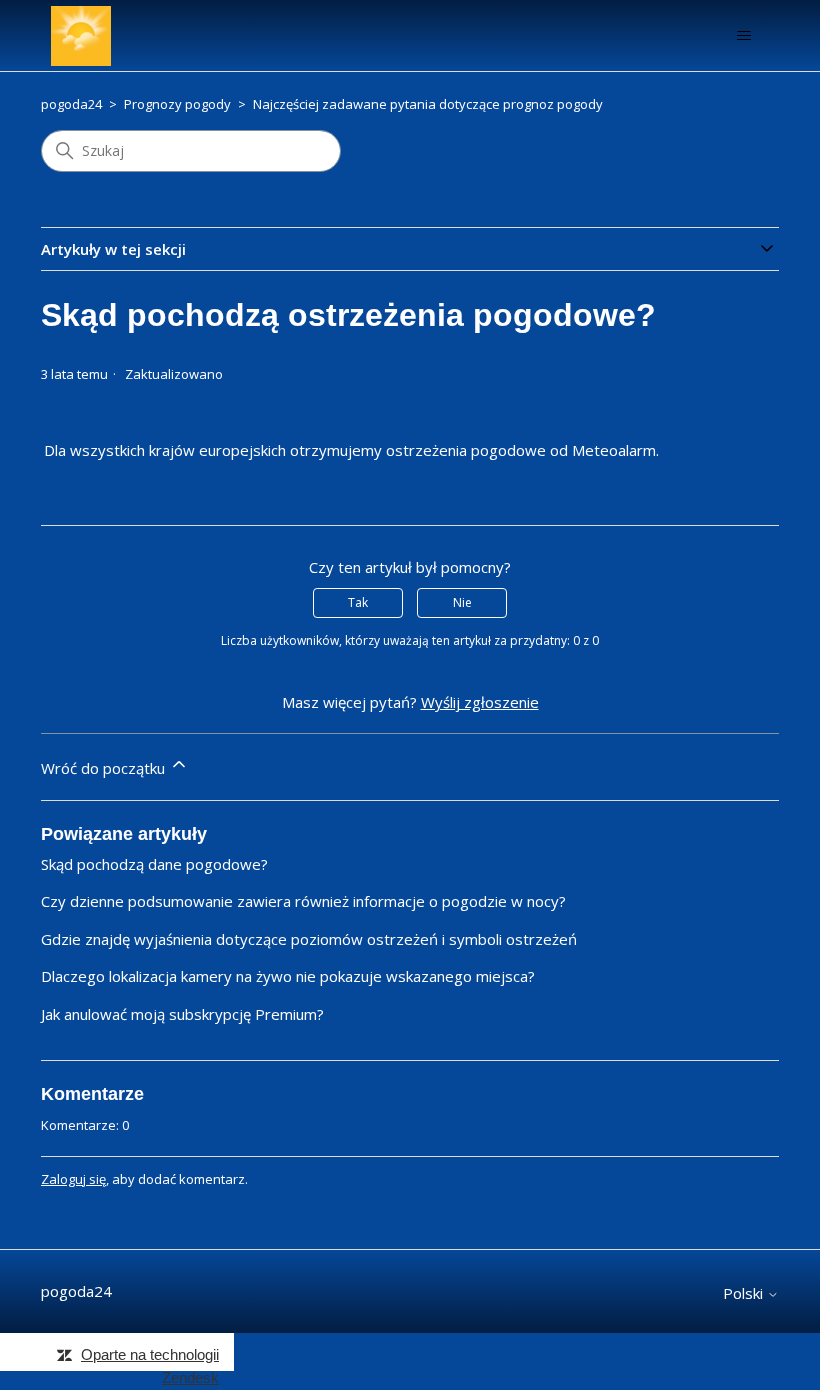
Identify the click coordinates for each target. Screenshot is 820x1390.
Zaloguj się (73, 1179)
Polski (745, 1293)
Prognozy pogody (177, 104)
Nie (462, 602)
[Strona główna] (81, 36)
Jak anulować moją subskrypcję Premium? (182, 1014)
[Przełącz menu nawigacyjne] (743, 36)
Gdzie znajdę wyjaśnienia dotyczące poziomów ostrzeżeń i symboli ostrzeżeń (309, 939)
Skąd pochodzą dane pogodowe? (154, 864)
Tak (358, 602)
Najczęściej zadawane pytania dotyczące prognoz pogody (428, 104)
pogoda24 (71, 104)
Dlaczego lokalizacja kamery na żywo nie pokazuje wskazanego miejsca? (288, 976)
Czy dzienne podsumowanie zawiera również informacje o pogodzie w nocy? (303, 901)
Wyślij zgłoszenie (480, 702)
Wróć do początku (105, 768)
